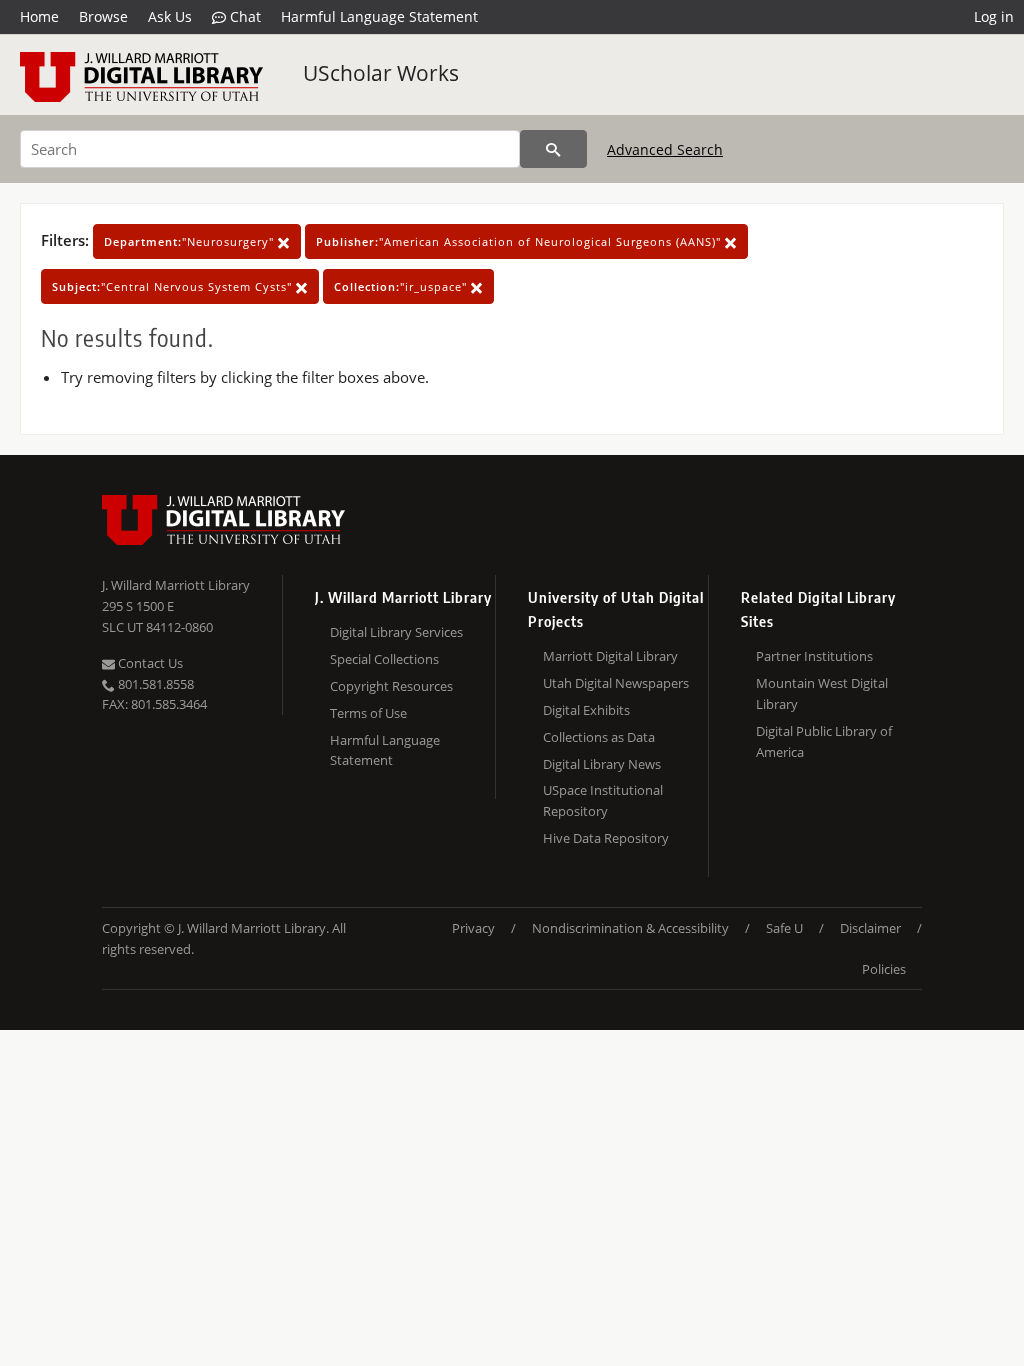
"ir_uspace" (402, 286)
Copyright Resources (391, 686)
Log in (994, 16)
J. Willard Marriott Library (176, 585)
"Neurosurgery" (191, 241)
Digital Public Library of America (824, 741)
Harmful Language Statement (379, 16)
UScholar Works (381, 73)
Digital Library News (602, 764)
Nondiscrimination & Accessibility (630, 928)
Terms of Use (368, 713)
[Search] (553, 149)
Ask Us (170, 16)
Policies (884, 969)
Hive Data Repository (606, 838)
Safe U (784, 928)
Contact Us (149, 663)
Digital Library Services (396, 632)
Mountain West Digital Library (822, 693)
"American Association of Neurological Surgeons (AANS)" (520, 241)
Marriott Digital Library (610, 656)
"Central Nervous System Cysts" (174, 286)
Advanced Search (665, 149)
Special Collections (384, 659)
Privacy (473, 928)
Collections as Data (599, 737)
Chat (243, 16)
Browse (103, 16)
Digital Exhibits (586, 710)
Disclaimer (870, 928)
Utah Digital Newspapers (616, 683)
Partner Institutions (814, 656)
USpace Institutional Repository (603, 800)
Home (39, 16)
